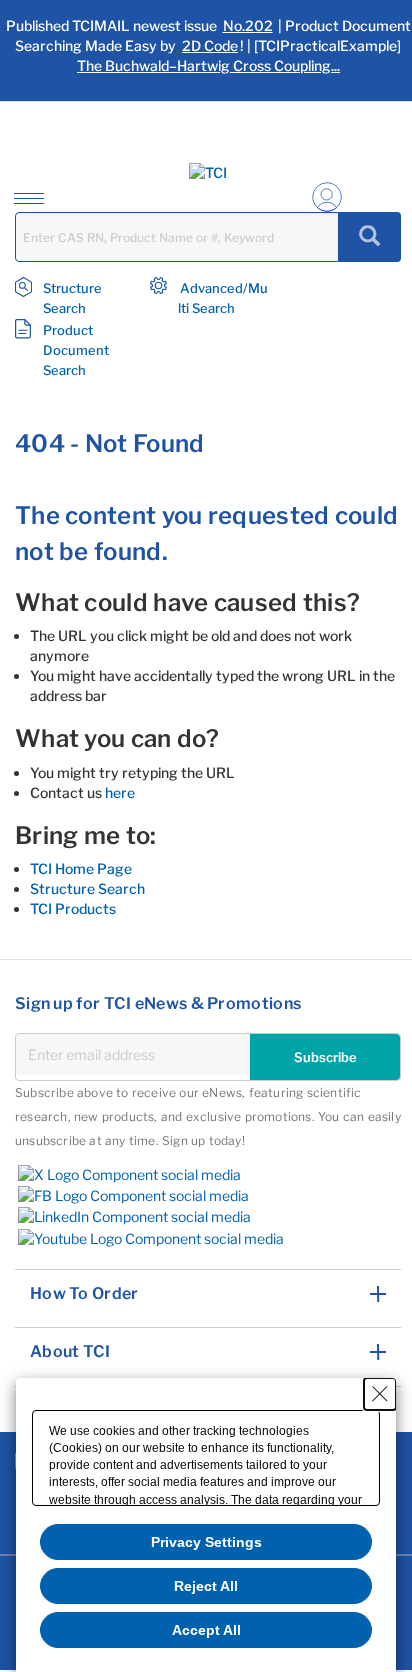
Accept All (206, 1630)
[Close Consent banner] (380, 1394)
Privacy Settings (206, 1542)
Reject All (206, 1586)
